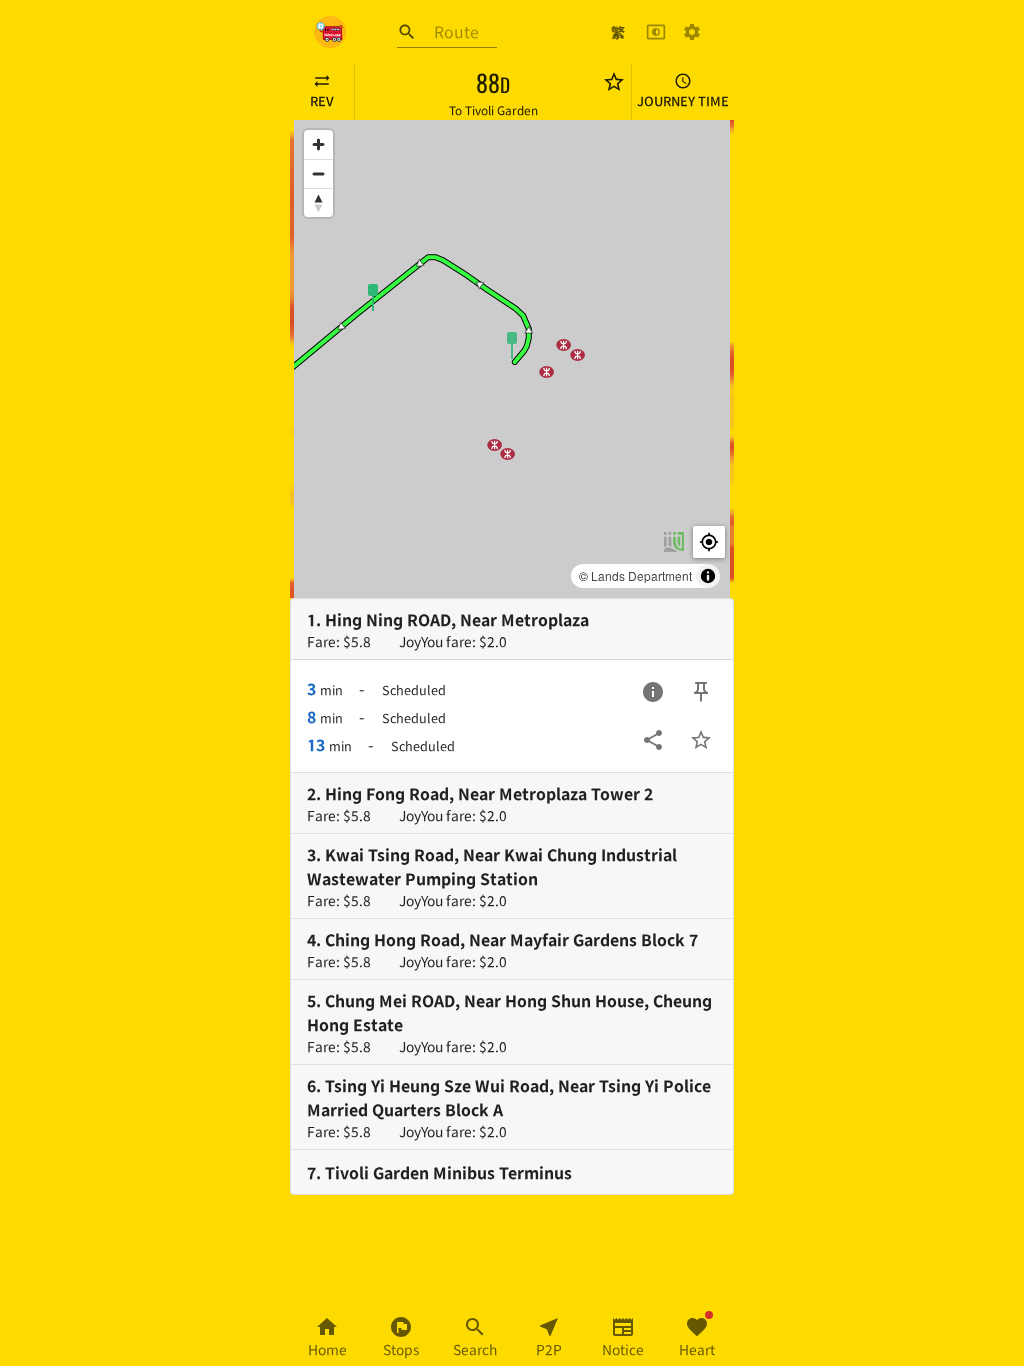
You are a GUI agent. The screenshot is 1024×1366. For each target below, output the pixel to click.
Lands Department (641, 575)
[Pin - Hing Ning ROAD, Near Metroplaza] (701, 692)
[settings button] (692, 32)
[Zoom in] (318, 144)
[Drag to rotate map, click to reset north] (318, 202)
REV (322, 100)
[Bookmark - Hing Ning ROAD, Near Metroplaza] (701, 740)
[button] (512, 344)
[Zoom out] (318, 173)
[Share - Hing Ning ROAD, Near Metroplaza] (653, 740)
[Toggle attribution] (708, 576)
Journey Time (683, 100)
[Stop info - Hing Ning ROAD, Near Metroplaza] (653, 692)
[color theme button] (656, 32)
